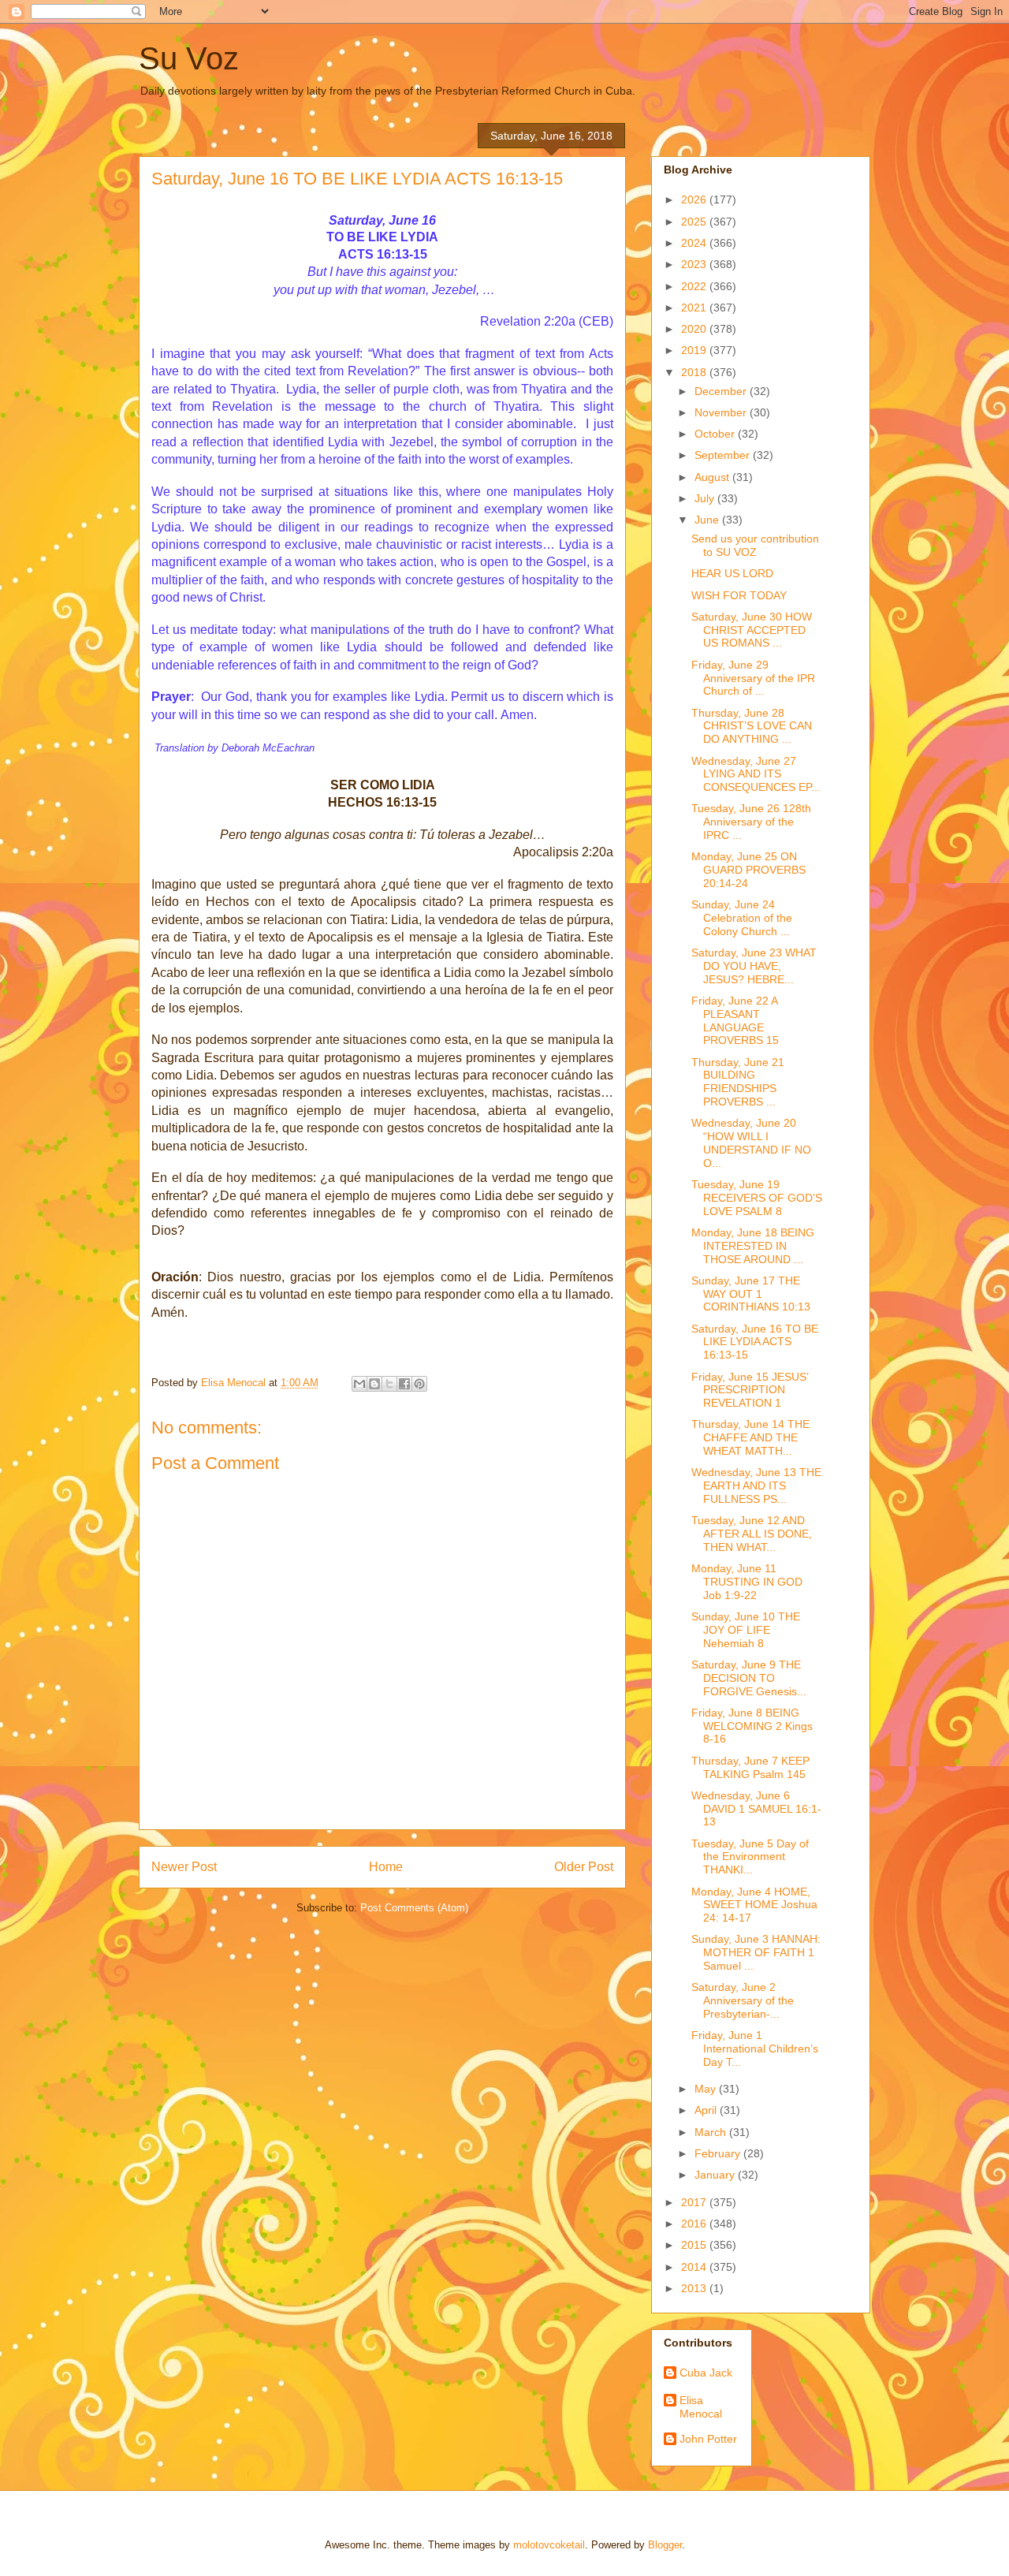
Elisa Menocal (701, 2407)
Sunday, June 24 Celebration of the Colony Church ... (742, 918)
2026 (695, 199)
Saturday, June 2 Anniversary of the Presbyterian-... (743, 2000)
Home (386, 1867)
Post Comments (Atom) (414, 1908)
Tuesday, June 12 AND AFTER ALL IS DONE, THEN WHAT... (752, 1534)
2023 (695, 264)
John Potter (708, 2439)
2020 (695, 329)
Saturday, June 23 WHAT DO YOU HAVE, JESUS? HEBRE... (754, 966)
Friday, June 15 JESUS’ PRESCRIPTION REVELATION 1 (750, 1390)
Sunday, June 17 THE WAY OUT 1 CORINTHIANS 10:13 (751, 1294)
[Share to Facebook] (404, 1384)
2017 (695, 2202)
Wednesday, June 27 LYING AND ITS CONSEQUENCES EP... (756, 774)
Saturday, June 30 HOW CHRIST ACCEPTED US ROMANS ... (752, 630)
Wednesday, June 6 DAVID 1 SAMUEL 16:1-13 (756, 1809)
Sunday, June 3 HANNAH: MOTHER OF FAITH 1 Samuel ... (756, 1952)
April (707, 2110)
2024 (695, 243)
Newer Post (184, 1867)
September (724, 455)
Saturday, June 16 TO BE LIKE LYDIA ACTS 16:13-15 (755, 1342)
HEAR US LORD (732, 573)
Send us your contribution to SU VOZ (755, 545)
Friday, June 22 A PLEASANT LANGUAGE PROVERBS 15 (735, 1020)
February (719, 2153)
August (713, 477)
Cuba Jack (706, 2373)
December (722, 391)
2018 (695, 372)
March (712, 2132)
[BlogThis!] (374, 1384)
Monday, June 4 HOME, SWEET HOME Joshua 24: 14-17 (754, 1905)
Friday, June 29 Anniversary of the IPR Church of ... (753, 678)
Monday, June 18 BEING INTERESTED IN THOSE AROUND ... (753, 1246)
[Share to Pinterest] (419, 1384)
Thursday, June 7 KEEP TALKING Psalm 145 (750, 1767)
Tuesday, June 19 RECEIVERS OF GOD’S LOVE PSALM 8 (757, 1198)
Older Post (584, 1867)
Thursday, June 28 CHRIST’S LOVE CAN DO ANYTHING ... (752, 726)
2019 (695, 350)
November (722, 412)
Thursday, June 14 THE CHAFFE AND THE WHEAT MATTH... (750, 1437)
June (708, 520)
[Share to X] (389, 1384)
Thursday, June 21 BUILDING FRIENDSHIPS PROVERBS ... (738, 1082)
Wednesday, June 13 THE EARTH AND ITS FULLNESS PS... (756, 1486)
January (716, 2175)
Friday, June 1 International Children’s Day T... (755, 2048)
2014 (695, 2267)
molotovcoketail (549, 2545)
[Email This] (359, 1384)
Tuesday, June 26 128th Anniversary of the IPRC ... (751, 822)
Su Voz (189, 58)
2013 (695, 2288)
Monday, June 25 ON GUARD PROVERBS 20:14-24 (748, 870)
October (716, 434)
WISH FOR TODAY (739, 595)
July (706, 498)
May (707, 2089)
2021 (695, 308)
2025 (695, 222)
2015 (695, 2245)
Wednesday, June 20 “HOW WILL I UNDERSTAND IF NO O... (751, 1143)
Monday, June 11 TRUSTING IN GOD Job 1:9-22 (747, 1582)
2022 (695, 286)
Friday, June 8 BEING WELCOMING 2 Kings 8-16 (752, 1726)
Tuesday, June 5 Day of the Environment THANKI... (750, 1857)
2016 (695, 2224)
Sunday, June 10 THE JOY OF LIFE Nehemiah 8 (746, 1630)
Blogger (665, 2545)
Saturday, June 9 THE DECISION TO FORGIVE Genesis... (749, 1678)
